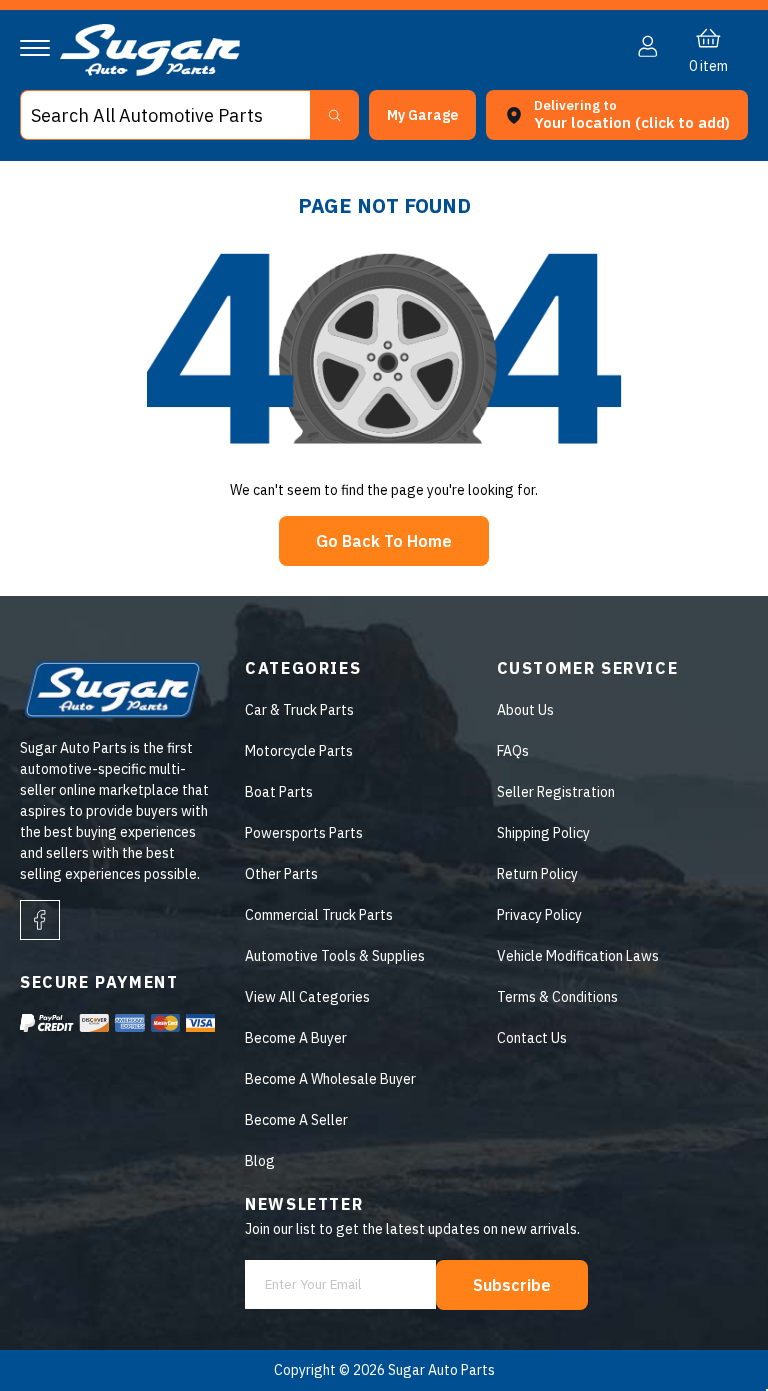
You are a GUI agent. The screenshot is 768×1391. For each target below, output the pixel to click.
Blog (260, 1161)
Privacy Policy (539, 915)
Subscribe (512, 1285)
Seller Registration (556, 792)
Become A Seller (296, 1120)
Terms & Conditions (557, 997)
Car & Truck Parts (299, 710)
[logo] (150, 71)
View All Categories (307, 997)
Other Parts (281, 874)
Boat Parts (279, 792)
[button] (767, 1384)
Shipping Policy (543, 833)
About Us (525, 710)
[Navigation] (35, 48)
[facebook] (40, 920)
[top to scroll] (709, 1332)
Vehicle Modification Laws (578, 956)
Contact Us (532, 1038)
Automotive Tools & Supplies (335, 956)
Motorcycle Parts (299, 751)
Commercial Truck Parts (319, 915)
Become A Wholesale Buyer (330, 1079)
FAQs (513, 751)
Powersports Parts (304, 833)
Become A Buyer (296, 1038)
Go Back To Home (384, 541)
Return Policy (537, 874)
